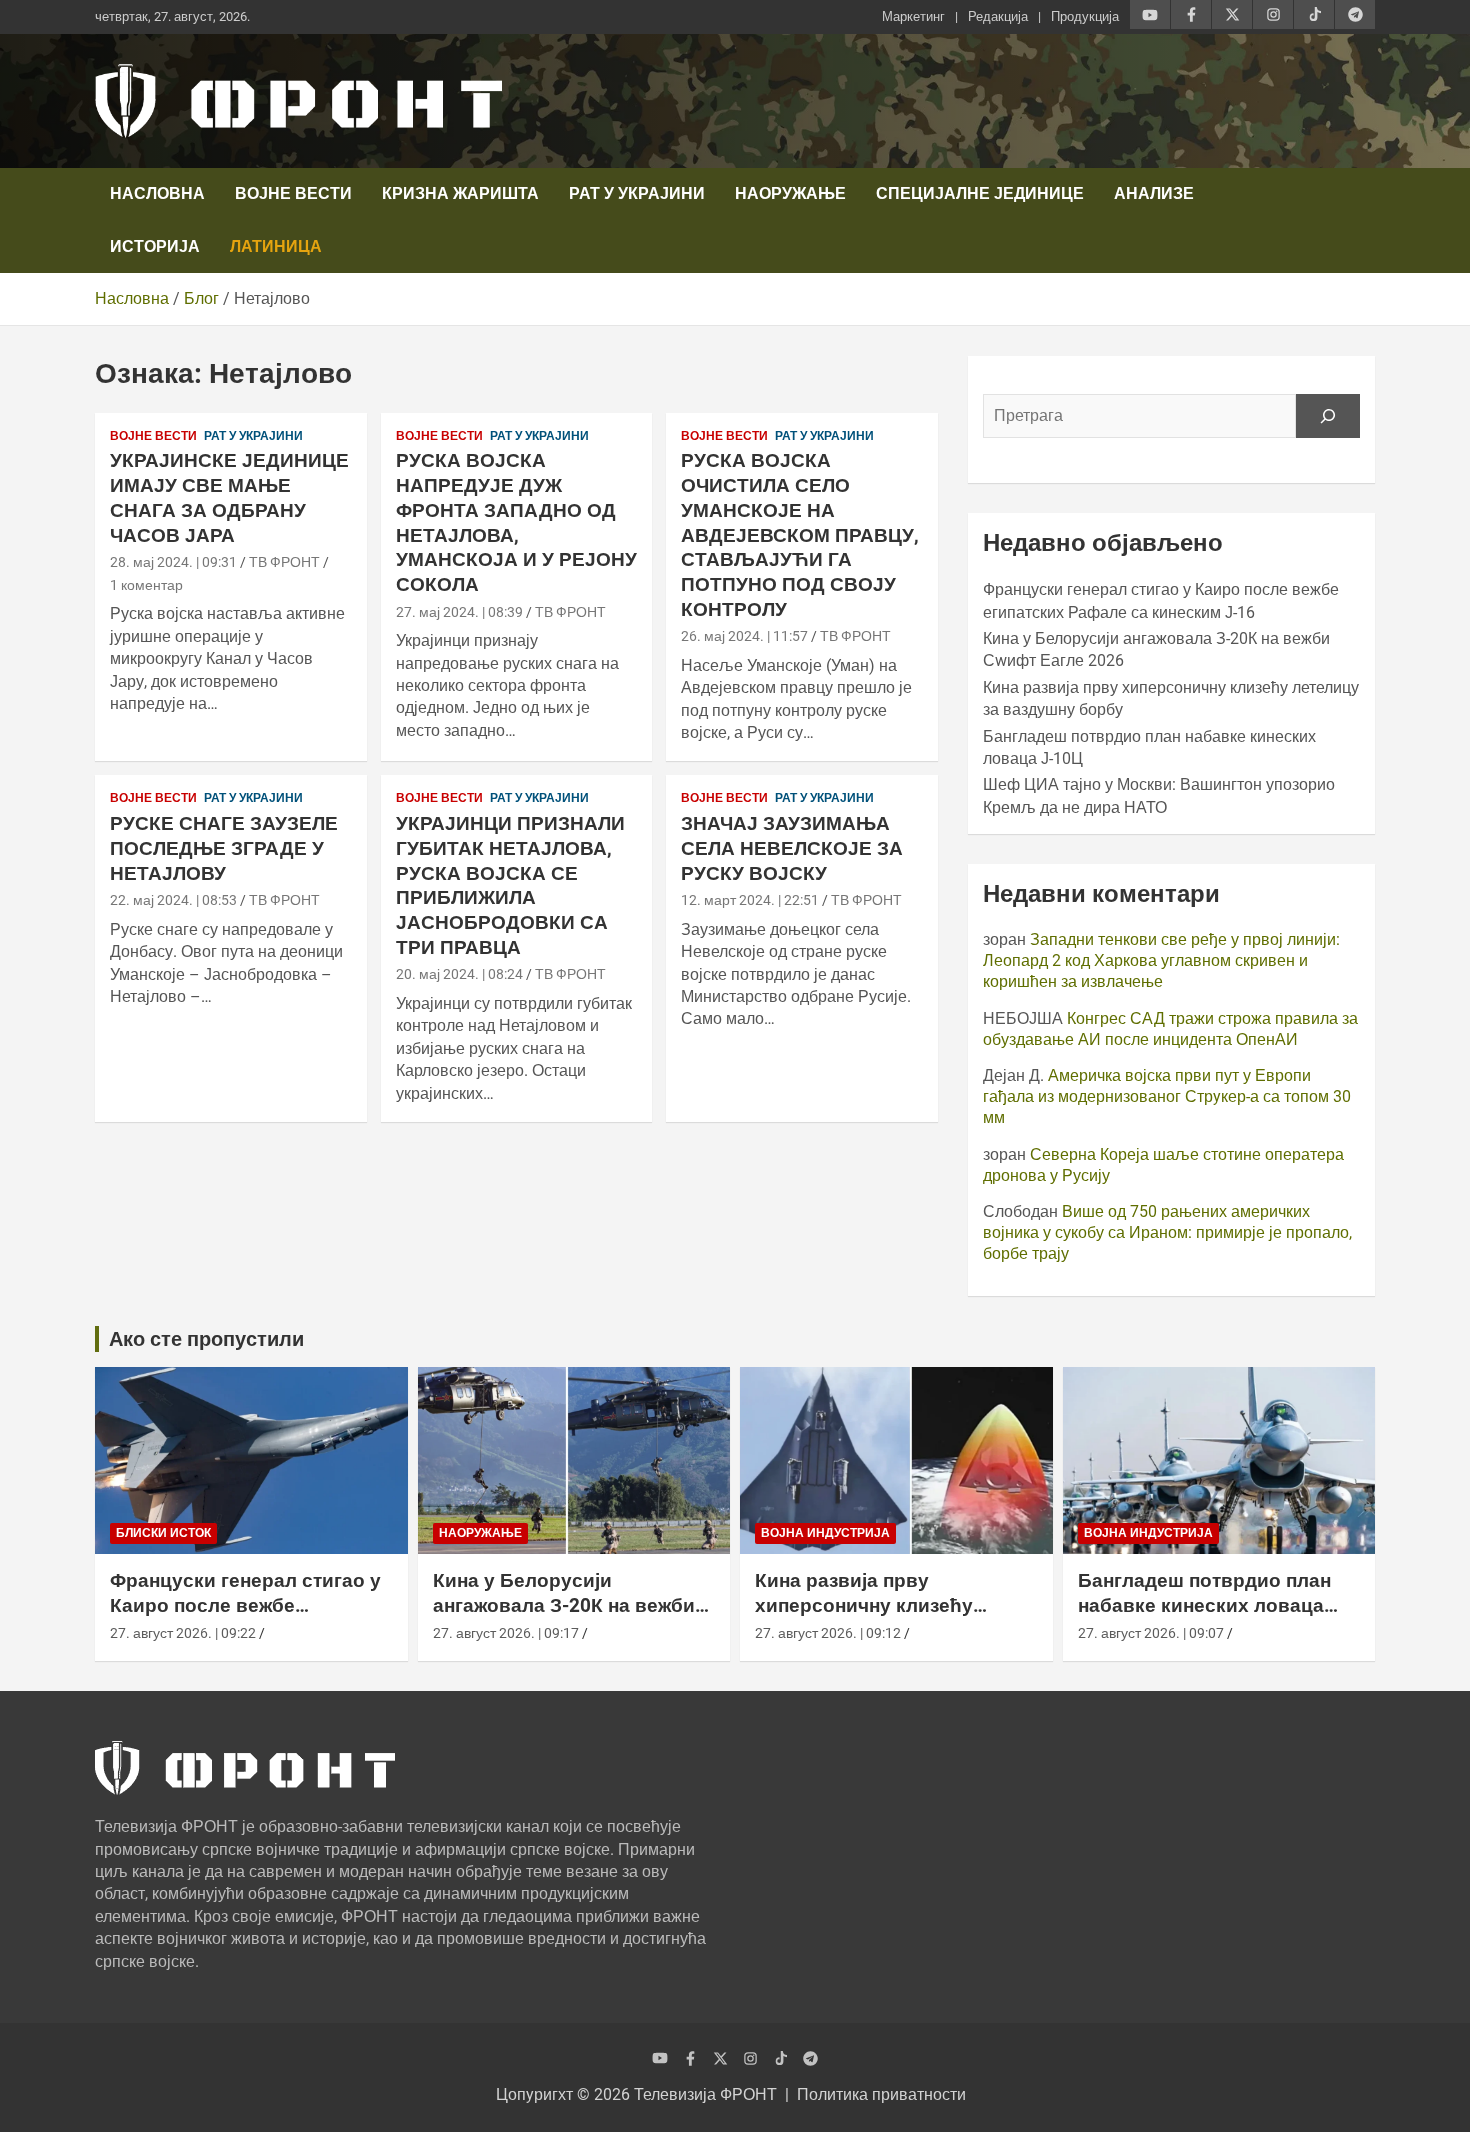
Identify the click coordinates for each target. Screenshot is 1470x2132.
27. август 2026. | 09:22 (183, 1633)
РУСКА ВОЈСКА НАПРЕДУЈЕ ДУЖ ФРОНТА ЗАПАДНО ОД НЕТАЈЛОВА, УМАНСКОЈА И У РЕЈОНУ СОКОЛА (516, 522)
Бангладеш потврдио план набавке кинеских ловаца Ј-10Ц (1204, 1605)
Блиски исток (163, 1533)
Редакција (998, 16)
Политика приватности (881, 2094)
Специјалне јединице (980, 193)
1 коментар (146, 585)
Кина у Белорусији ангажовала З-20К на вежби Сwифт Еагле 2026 (564, 1605)
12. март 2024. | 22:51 (750, 900)
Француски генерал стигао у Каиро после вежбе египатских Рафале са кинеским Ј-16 (245, 1617)
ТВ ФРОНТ (284, 562)
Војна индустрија (825, 1533)
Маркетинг (913, 16)
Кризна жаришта (460, 193)
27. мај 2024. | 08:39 (459, 612)
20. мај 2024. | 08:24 (459, 974)
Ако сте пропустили (206, 1339)
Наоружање (790, 193)
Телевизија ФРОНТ (705, 2094)
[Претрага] (1328, 416)
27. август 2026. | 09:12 (828, 1633)
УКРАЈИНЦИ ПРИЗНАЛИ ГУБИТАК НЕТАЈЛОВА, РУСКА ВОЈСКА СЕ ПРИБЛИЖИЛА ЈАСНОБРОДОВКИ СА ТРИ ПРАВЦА (510, 885)
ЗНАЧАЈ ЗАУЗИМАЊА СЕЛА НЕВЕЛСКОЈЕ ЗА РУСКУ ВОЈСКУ (792, 848)
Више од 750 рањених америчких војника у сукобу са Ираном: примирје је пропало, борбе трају (1167, 1232)
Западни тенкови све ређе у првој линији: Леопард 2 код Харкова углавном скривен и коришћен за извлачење (1161, 960)
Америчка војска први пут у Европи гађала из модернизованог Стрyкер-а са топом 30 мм (1167, 1096)
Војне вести (293, 193)
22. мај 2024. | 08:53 (173, 900)
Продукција (1085, 16)
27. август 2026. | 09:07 (1151, 1633)
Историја (155, 246)
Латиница (276, 246)
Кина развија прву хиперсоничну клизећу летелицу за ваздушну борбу (893, 1605)
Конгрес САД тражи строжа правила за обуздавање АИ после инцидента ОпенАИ (1170, 1029)
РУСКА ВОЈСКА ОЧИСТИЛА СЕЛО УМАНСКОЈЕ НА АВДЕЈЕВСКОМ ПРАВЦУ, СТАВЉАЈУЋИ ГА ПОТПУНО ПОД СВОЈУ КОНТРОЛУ (800, 534)
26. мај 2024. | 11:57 (744, 636)
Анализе (1154, 193)
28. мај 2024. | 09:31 (173, 562)
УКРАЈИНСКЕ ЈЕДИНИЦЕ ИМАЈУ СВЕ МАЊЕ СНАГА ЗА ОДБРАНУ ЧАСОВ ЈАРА (229, 497)
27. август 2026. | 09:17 (506, 1633)
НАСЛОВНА (157, 193)
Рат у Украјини (637, 193)
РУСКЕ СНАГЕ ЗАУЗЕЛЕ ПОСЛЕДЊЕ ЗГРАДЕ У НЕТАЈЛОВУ (224, 848)
